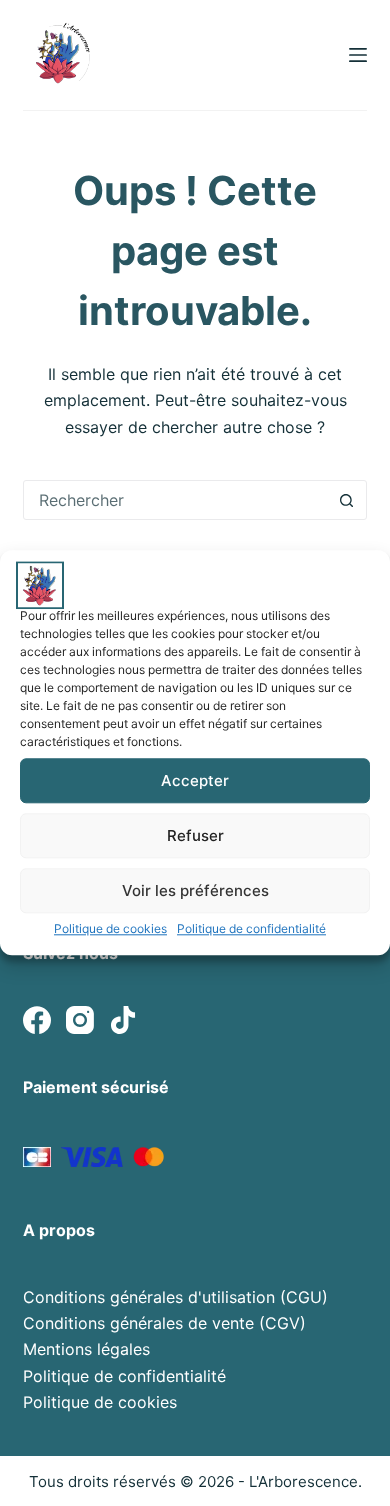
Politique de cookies (110, 928)
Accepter (195, 780)
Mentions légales (86, 1349)
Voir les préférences (195, 890)
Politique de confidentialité (251, 928)
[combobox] (175, 500)
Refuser (195, 835)
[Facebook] (37, 1020)
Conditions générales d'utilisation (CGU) (175, 1297)
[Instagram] (80, 1020)
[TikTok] (123, 1020)
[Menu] (358, 55)
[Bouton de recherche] (347, 500)
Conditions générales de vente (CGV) (164, 1323)
